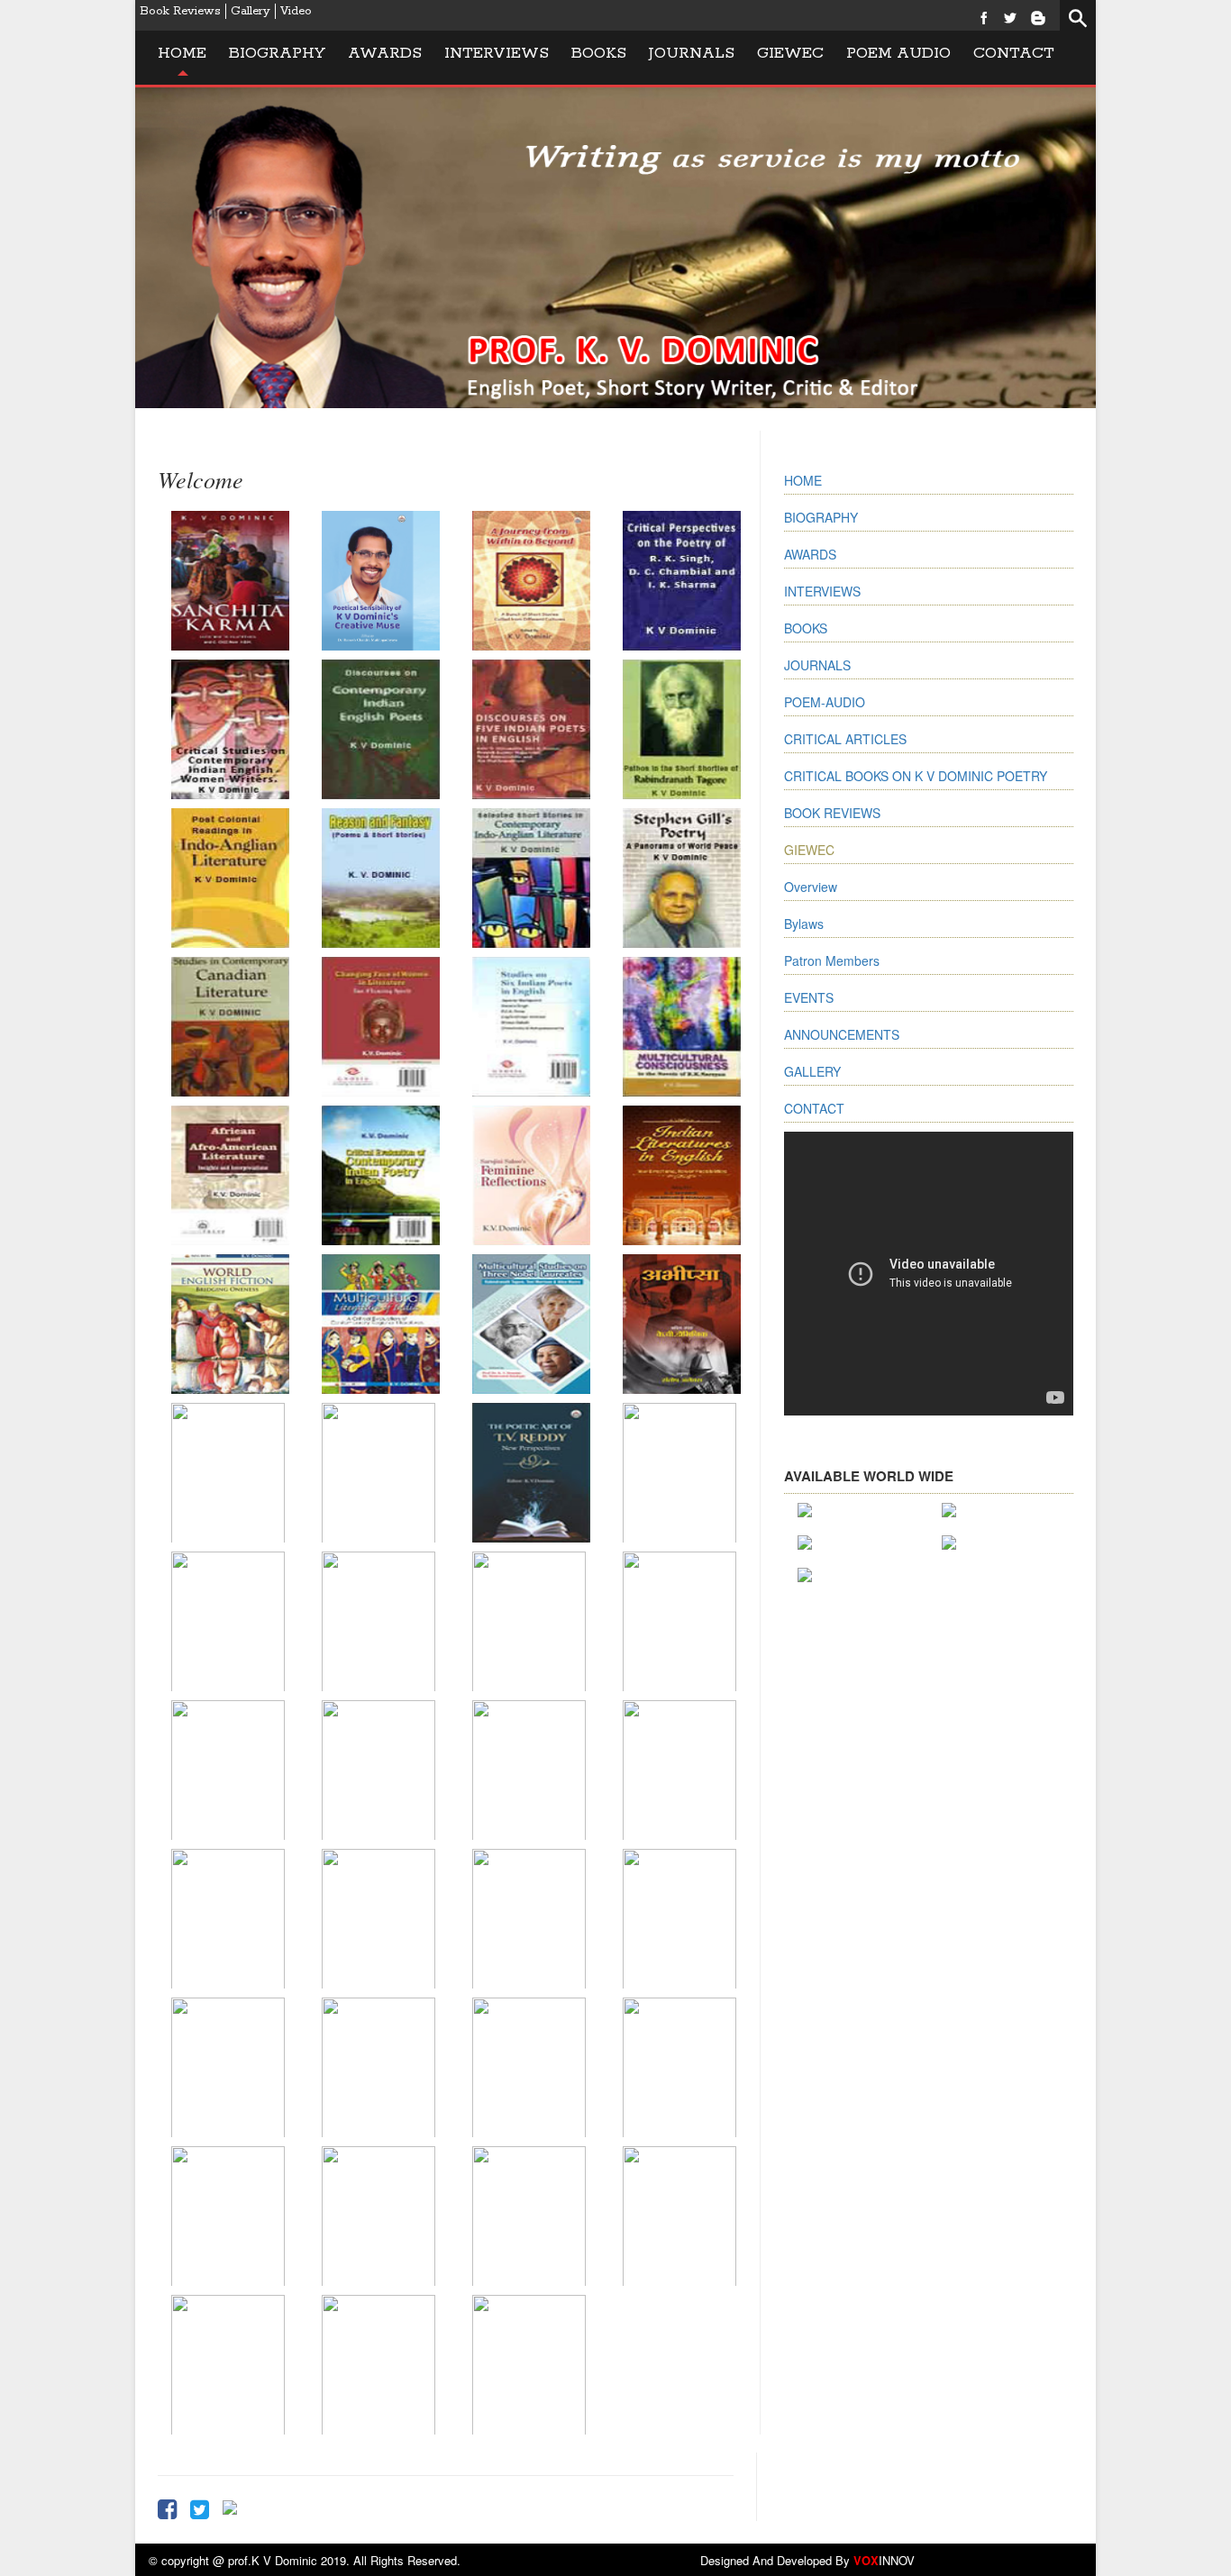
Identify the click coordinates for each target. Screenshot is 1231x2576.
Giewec (790, 53)
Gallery (251, 11)
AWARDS (810, 554)
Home (182, 53)
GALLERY (812, 1071)
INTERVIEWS (822, 591)
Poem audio (898, 53)
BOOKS (599, 53)
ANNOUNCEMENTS (842, 1034)
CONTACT (814, 1108)
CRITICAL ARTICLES (845, 739)
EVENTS (809, 997)
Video (296, 11)
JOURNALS (692, 53)
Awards (385, 53)
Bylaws (804, 924)
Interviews (497, 53)
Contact (1014, 53)
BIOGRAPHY (821, 517)
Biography (277, 53)
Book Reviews (180, 11)
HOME (803, 480)
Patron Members (832, 960)
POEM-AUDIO (825, 702)
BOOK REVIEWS (832, 813)
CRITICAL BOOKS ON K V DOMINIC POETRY (916, 776)
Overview (811, 887)
